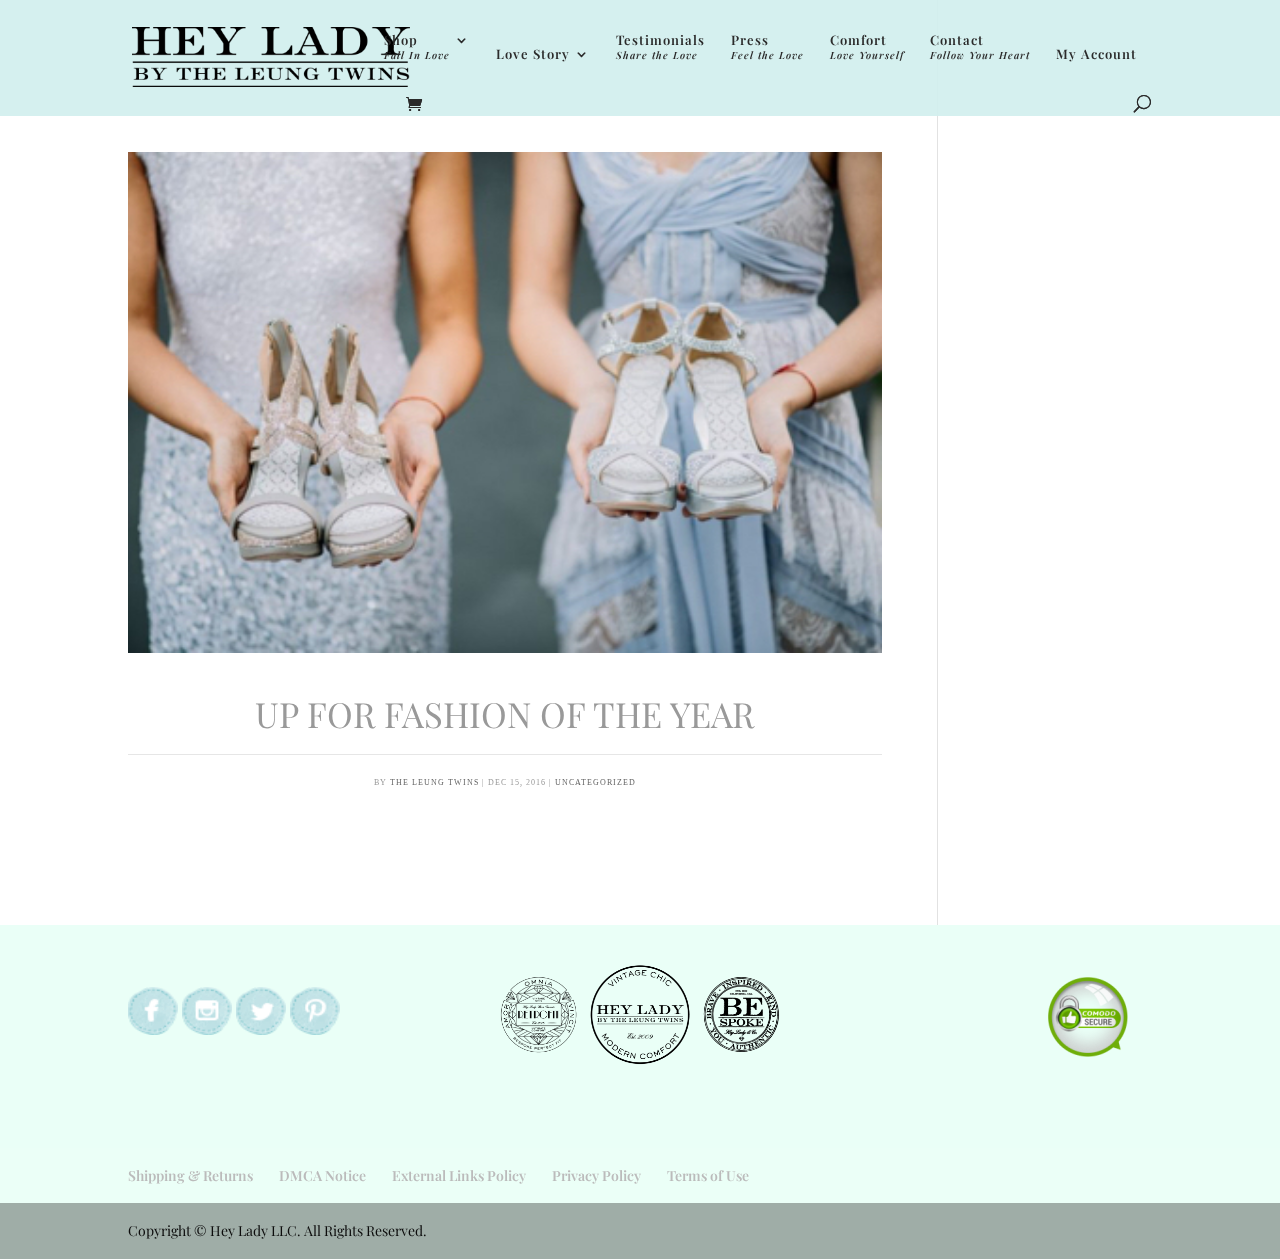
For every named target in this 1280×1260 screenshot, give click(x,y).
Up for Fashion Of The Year (504, 713)
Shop (417, 47)
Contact (980, 47)
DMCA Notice (322, 1175)
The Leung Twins (434, 782)
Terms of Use (708, 1175)
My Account (1096, 54)
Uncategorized (595, 782)
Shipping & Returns (190, 1175)
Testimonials (660, 47)
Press (767, 47)
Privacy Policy (596, 1175)
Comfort (867, 47)
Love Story (533, 54)
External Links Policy (459, 1175)
